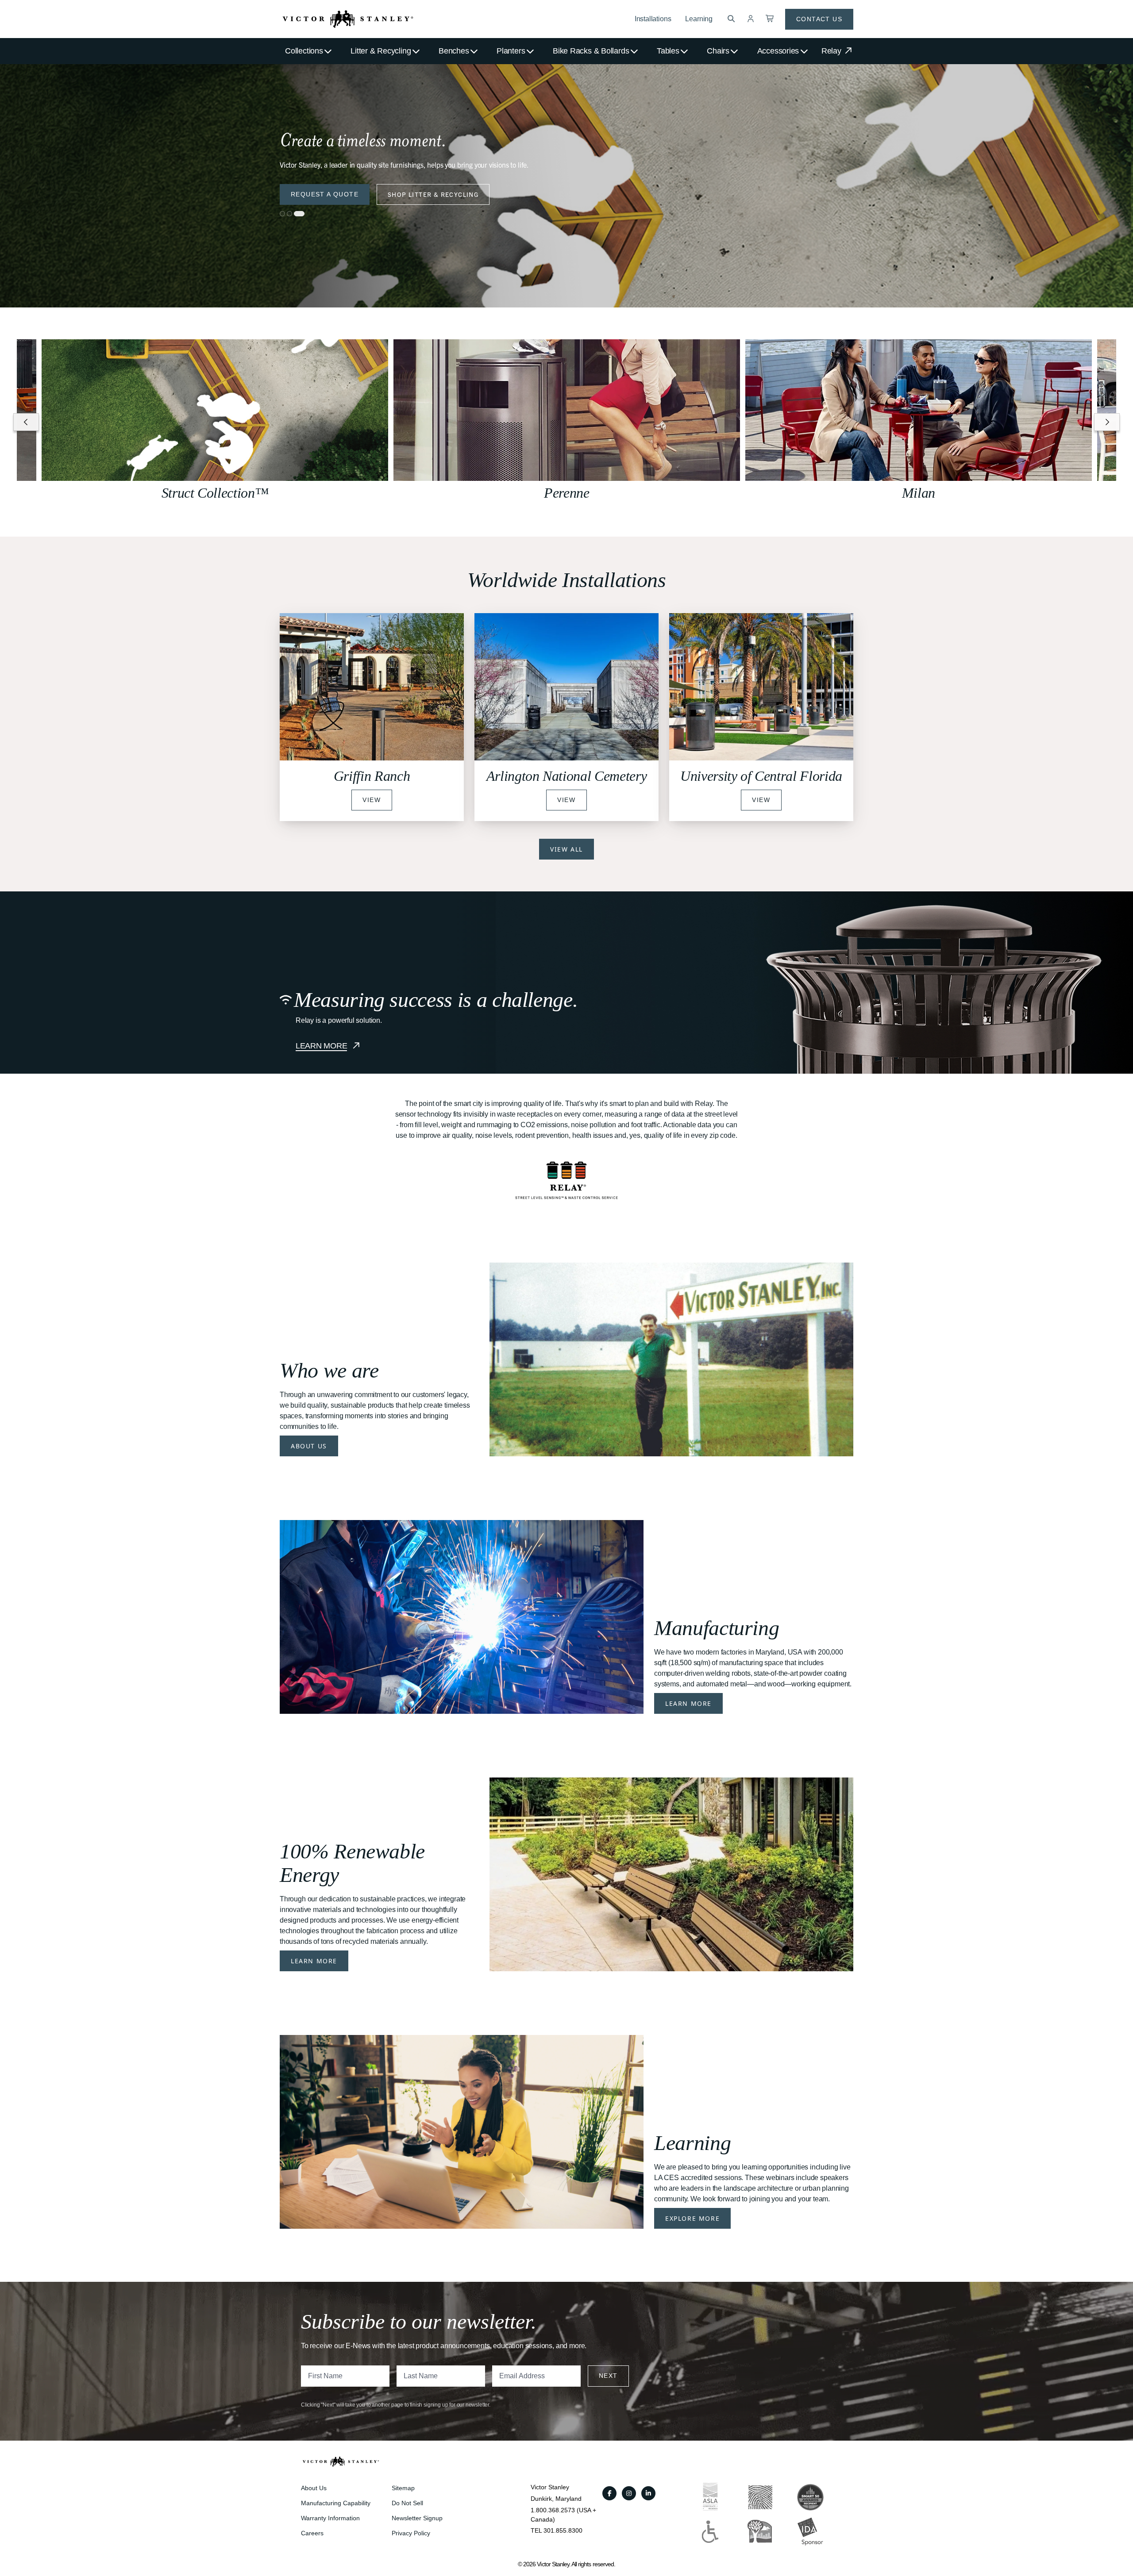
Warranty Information (330, 2518)
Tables (668, 51)
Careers (312, 2533)
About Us (309, 1446)
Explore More (692, 2218)
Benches (454, 51)
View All (566, 849)
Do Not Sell (407, 2503)
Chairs (718, 51)
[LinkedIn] (648, 2493)
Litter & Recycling (381, 51)
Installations (653, 19)
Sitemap (403, 2488)
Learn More (688, 1703)
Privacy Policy (411, 2533)
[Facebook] (609, 2493)
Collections (304, 51)
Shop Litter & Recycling (433, 194)
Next (608, 2376)
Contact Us (819, 19)
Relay (832, 51)
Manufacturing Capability (336, 2503)
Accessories (778, 51)
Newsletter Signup (417, 2518)
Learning (699, 19)
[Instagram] (629, 2493)
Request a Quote (325, 194)
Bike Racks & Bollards (591, 51)
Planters (511, 51)
